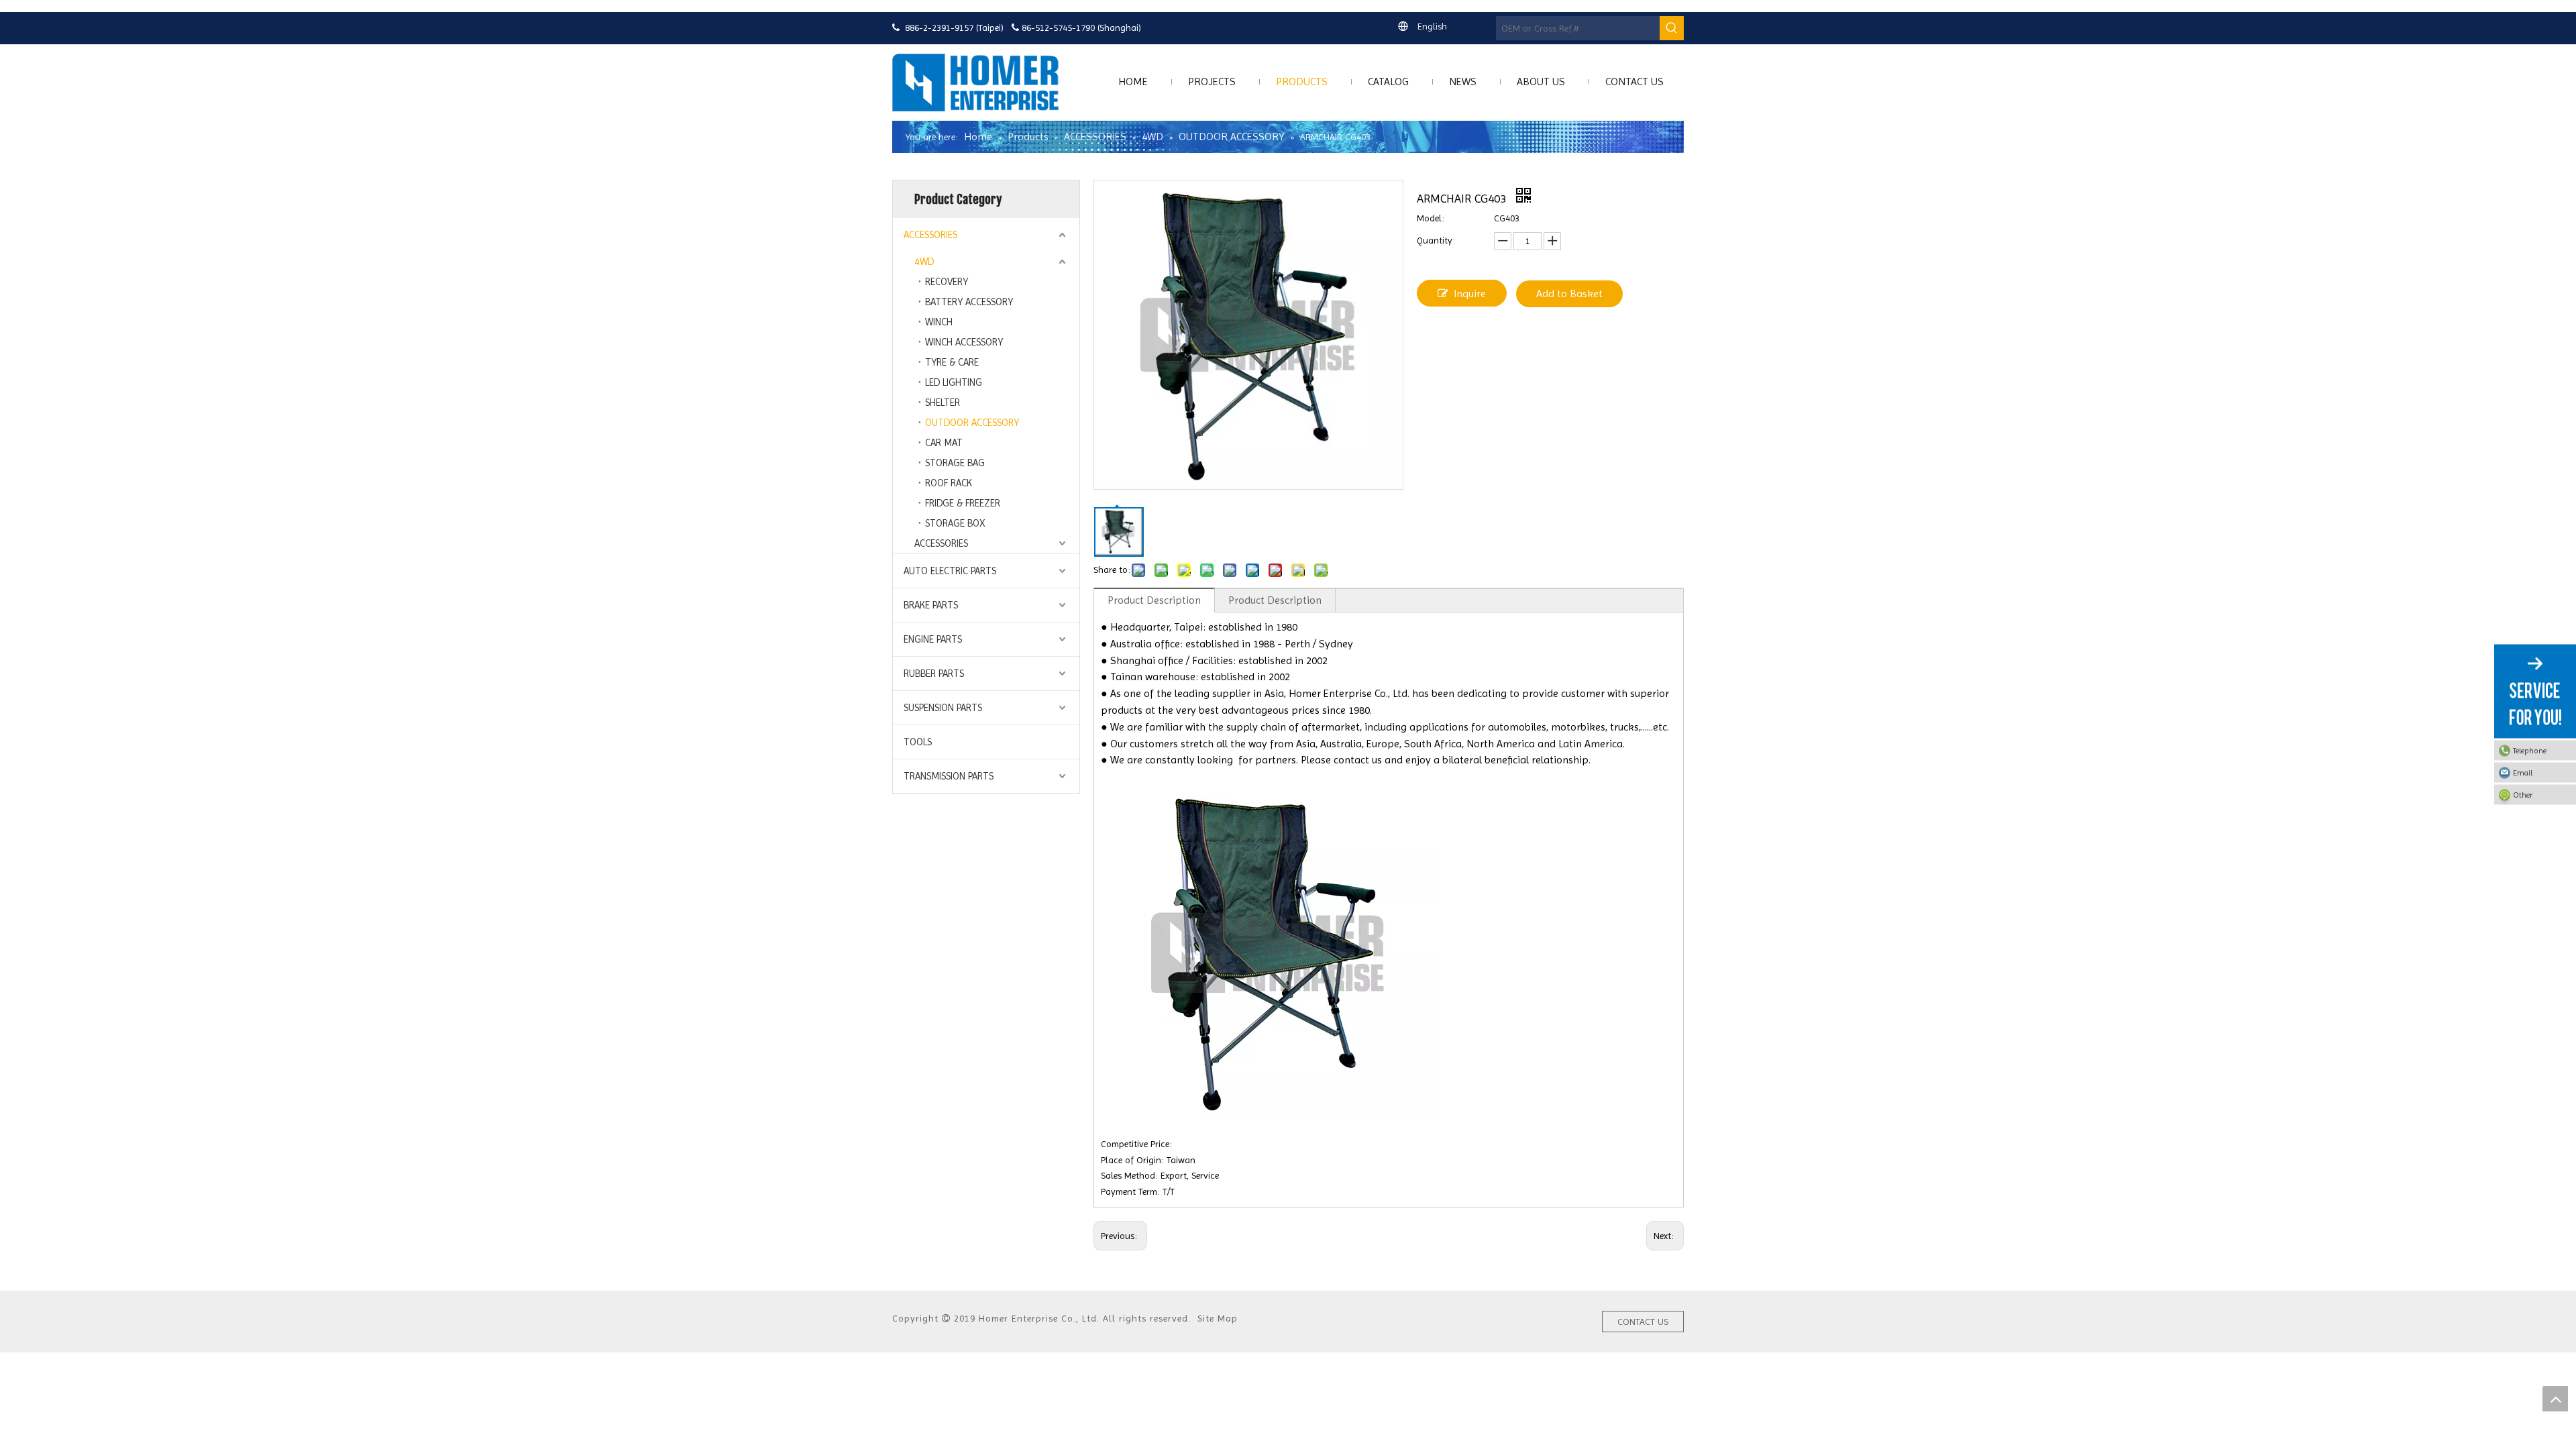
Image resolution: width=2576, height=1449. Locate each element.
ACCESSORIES (930, 235)
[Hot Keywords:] (1672, 28)
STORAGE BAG (955, 463)
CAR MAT (944, 443)
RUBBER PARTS (934, 674)
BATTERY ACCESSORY (969, 302)
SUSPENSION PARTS (943, 708)
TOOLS (918, 742)
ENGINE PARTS (933, 639)
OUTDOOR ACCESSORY (972, 423)
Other (2523, 795)
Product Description (1154, 600)
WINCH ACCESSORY (964, 342)
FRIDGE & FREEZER (963, 503)
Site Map (1218, 1318)
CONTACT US (1643, 1322)
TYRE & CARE (952, 362)
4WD (924, 262)
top (2555, 1399)
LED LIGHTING (954, 382)
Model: (1431, 218)
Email (2523, 773)
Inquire (1470, 293)
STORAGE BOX (955, 523)
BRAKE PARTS (931, 605)
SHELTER (943, 402)
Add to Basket (1569, 293)
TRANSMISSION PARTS (949, 776)
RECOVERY (947, 282)
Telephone (2530, 751)
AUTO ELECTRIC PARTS (950, 571)
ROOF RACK (949, 483)
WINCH (939, 322)
